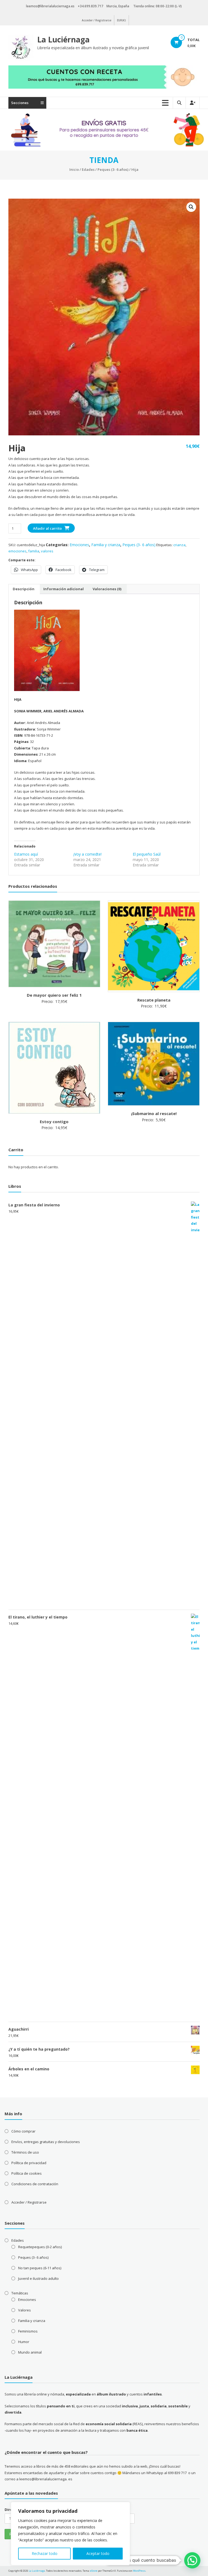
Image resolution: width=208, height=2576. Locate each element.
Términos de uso (25, 2152)
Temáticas (20, 2293)
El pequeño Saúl (147, 854)
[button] (191, 207)
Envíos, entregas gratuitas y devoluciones (46, 2142)
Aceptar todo (98, 2553)
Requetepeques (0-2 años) (40, 2247)
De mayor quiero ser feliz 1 (54, 995)
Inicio (74, 169)
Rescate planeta (154, 1000)
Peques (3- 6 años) (113, 169)
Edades (88, 169)
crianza (179, 545)
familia (34, 551)
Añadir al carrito (47, 528)
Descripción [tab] (24, 589)
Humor (24, 2342)
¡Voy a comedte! (87, 854)
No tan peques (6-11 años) (40, 2268)
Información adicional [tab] (64, 589)
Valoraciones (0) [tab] (107, 589)
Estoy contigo (54, 1122)
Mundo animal (30, 2352)
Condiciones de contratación (35, 2184)
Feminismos (28, 2331)
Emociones (79, 545)
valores (47, 551)
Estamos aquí (26, 854)
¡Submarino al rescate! (154, 1113)
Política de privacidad (29, 2163)
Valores (25, 2310)
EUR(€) (121, 20)
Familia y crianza (106, 545)
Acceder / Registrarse (97, 20)
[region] (70, 2534)
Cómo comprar (23, 2131)
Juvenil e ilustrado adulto (38, 2278)
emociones (17, 551)
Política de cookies (27, 2173)
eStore (94, 2571)
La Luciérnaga (63, 39)
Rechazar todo (45, 2553)
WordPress (139, 2571)
